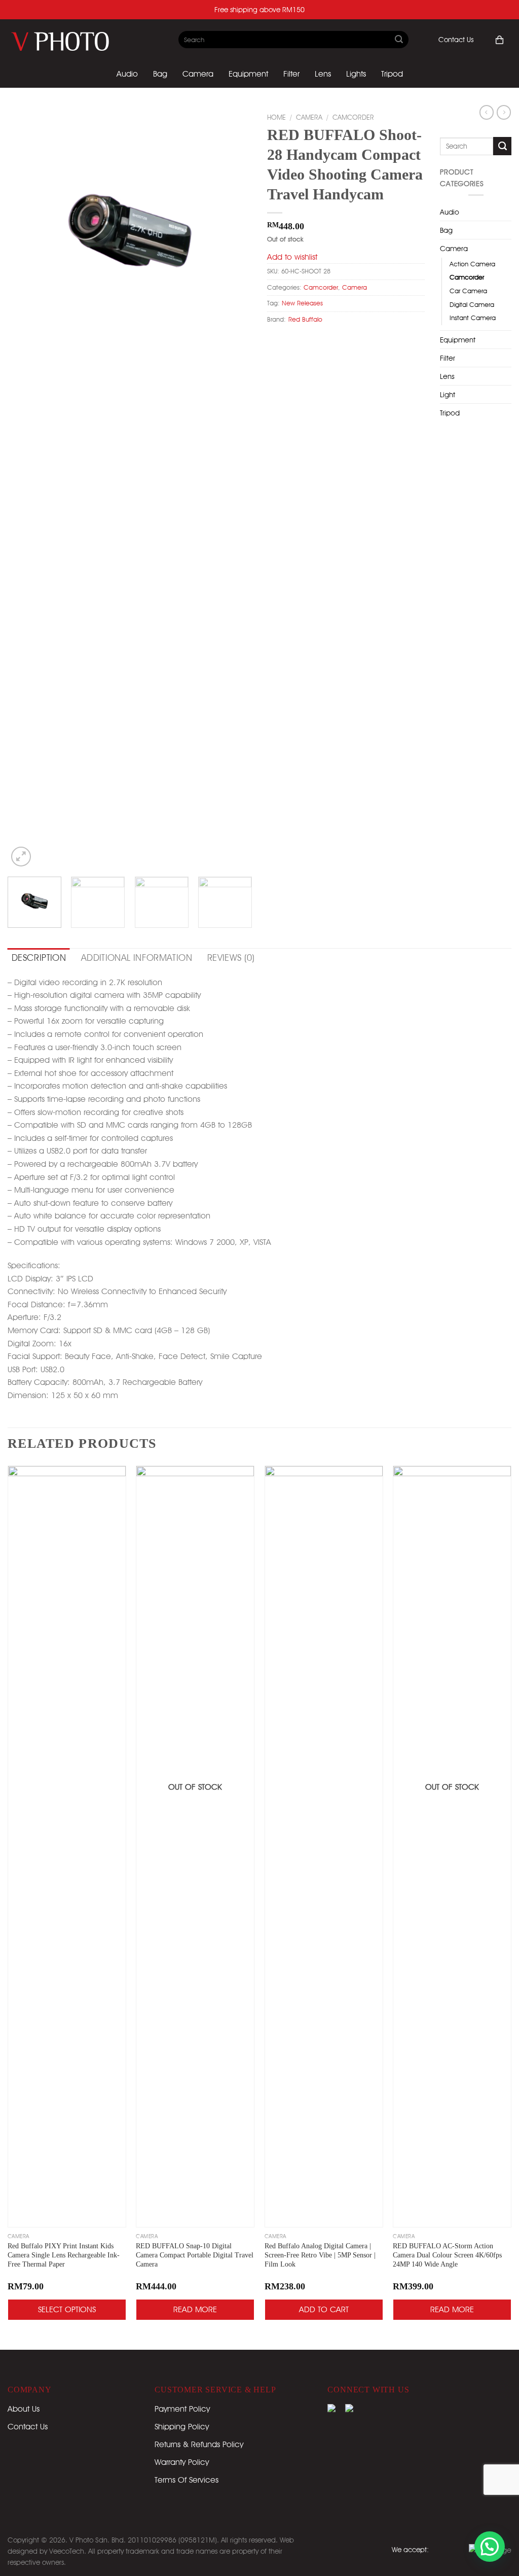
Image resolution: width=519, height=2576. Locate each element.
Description (39, 958)
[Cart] (499, 40)
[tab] (39, 958)
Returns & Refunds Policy (199, 2444)
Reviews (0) (231, 958)
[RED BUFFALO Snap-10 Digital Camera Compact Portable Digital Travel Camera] (195, 1847)
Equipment (248, 74)
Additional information (137, 958)
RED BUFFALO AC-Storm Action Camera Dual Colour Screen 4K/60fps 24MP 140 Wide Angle (447, 2255)
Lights (356, 74)
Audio (127, 74)
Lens (323, 74)
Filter (291, 74)
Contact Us (456, 40)
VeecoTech (67, 2551)
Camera (198, 74)
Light (448, 394)
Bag (160, 74)
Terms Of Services (187, 2480)
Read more (195, 2309)
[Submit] (399, 40)
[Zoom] (21, 857)
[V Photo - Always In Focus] (71, 40)
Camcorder (353, 117)
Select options (67, 2309)
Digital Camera (472, 305)
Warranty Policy (182, 2462)
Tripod (392, 74)
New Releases (302, 303)
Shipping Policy (182, 2427)
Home (276, 117)
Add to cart (324, 2309)
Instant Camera (473, 318)
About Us (24, 2409)
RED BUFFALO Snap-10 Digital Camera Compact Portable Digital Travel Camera (195, 2255)
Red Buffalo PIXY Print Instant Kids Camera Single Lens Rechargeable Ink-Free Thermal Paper (64, 2255)
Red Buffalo (305, 319)
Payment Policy (182, 2409)
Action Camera (472, 264)
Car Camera (468, 291)
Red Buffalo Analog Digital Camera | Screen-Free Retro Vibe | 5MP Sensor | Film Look (320, 2255)
